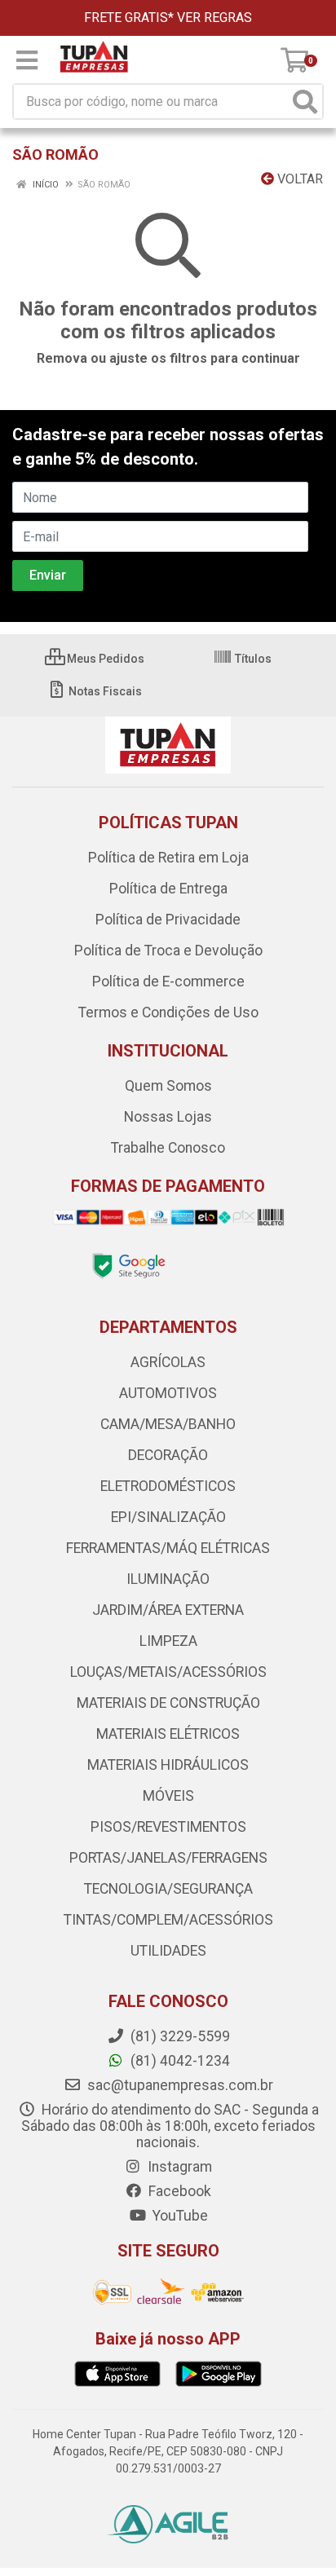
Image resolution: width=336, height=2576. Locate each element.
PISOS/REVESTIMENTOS (168, 1827)
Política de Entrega (168, 889)
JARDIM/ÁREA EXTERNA (168, 1610)
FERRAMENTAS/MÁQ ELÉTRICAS (168, 1548)
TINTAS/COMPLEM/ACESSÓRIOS (168, 1920)
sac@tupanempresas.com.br (179, 2085)
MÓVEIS (168, 1796)
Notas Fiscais (104, 691)
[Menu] (27, 60)
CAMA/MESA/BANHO (168, 1424)
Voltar (298, 179)
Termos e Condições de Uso (168, 1012)
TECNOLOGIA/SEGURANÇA (168, 1889)
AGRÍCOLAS (168, 1362)
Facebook (178, 2191)
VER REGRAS (214, 18)
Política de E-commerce (168, 981)
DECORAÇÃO (168, 1455)
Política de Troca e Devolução (168, 951)
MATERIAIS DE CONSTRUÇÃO (168, 1703)
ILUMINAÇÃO (168, 1579)
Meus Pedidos (104, 659)
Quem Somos (168, 1086)
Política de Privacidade (168, 920)
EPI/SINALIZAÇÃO (168, 1517)
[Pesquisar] (305, 101)
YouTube (179, 2216)
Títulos (252, 659)
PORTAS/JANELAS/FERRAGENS (168, 1858)
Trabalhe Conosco (168, 1148)
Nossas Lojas (168, 1117)
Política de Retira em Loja (168, 858)
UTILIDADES (168, 1951)
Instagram (178, 2167)
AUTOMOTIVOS (168, 1393)
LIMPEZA (168, 1641)
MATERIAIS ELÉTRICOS (168, 1734)
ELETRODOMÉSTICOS (168, 1486)
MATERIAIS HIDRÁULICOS (168, 1765)
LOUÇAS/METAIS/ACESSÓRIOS (168, 1672)
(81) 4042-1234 (179, 2061)
